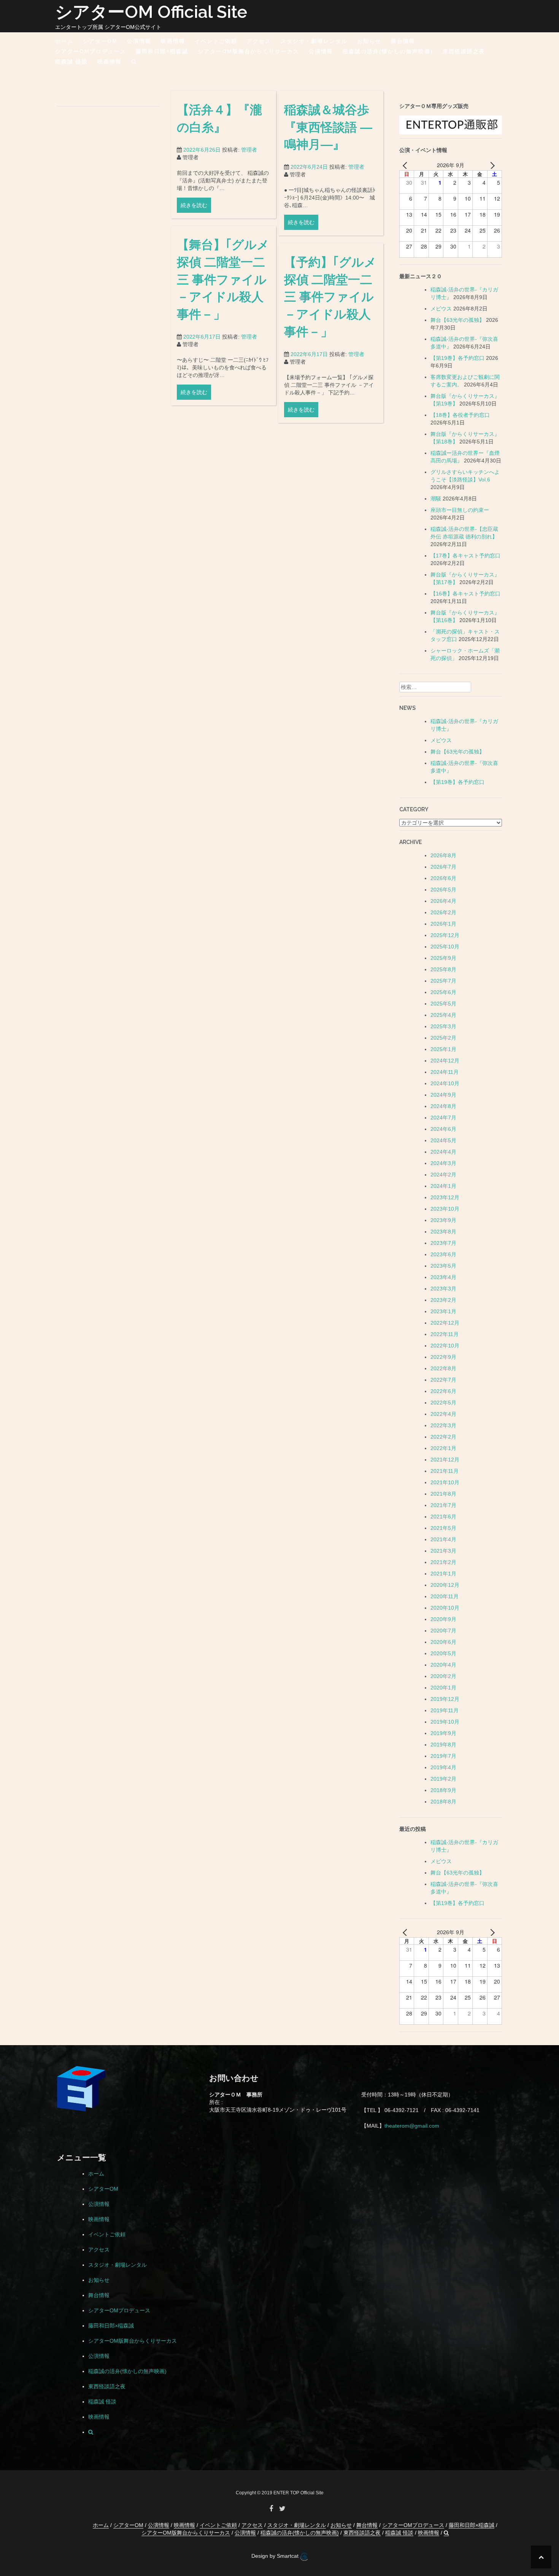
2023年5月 (443, 1266)
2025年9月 (443, 958)
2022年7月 (443, 1380)
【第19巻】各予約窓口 (457, 358)
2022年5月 (443, 1403)
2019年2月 (443, 1779)
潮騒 (436, 499)
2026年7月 (443, 867)
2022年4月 (443, 1414)
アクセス (259, 41)
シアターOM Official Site (151, 12)
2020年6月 (443, 1642)
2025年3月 (443, 1026)
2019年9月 (443, 1733)
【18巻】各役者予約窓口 (460, 415)
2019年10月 (445, 1722)
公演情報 (139, 41)
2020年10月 (445, 1608)
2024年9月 (443, 1095)
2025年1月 (443, 1049)
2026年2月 (443, 912)
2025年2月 (443, 1038)
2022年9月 (443, 1357)
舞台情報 (403, 41)
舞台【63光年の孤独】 (457, 320)
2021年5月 (443, 1528)
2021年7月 (443, 1505)
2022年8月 (443, 1368)
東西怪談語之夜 (464, 51)
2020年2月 (443, 1676)
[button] (134, 63)
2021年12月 (445, 1460)
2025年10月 (445, 947)
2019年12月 (445, 1699)
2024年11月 (445, 1072)
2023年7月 (443, 1243)
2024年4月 (443, 1152)
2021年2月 (443, 1562)
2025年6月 (443, 992)
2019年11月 (445, 1710)
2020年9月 (443, 1619)
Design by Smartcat (276, 2556)
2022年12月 (445, 1323)
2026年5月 (443, 890)
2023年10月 (445, 1209)
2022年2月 (443, 1437)
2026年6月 (443, 878)
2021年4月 (443, 1539)
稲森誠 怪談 (71, 62)
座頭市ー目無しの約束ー (460, 510)
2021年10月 (445, 1482)
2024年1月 (443, 1186)
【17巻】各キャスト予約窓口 (465, 556)
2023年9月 (443, 1220)
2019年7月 (443, 1756)
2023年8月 (443, 1232)
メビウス (441, 309)
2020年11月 (445, 1596)
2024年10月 (445, 1083)
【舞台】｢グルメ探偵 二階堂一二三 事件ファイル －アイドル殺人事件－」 (223, 279)
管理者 (249, 150)
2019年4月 (443, 1767)
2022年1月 (443, 1448)
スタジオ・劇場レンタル (314, 41)
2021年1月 (443, 1574)
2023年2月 (443, 1300)
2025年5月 (443, 1004)
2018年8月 (443, 1802)
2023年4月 (443, 1277)
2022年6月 (443, 1391)
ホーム (64, 41)
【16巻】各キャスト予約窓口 (465, 594)
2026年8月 (443, 855)
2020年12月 (445, 1585)
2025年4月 (443, 1015)
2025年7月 (443, 981)
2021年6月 (443, 1517)
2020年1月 (443, 1688)
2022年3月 (443, 1425)
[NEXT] (491, 165)
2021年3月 (443, 1551)
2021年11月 (445, 1471)
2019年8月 (443, 1745)
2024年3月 (443, 1163)
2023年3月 (443, 1289)
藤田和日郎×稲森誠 (162, 51)
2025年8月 (443, 969)
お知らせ (369, 41)
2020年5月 (443, 1653)
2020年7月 (443, 1631)
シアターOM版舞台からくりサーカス (249, 51)
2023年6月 (443, 1254)
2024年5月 (443, 1140)
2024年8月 (443, 1106)
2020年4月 (443, 1665)
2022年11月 (445, 1334)
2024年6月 (443, 1129)
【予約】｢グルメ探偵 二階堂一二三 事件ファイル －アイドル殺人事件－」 (330, 297)
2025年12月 (445, 935)
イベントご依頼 (216, 41)
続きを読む (194, 205)
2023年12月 (445, 1197)
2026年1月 (443, 924)
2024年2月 (443, 1175)
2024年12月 (445, 1061)
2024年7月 (443, 1118)
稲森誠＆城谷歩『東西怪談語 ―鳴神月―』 (328, 127)
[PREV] (407, 165)
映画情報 (173, 41)
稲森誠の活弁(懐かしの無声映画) (388, 51)
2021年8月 (443, 1494)
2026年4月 (443, 901)
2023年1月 (443, 1311)
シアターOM (100, 41)
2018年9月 (443, 1790)
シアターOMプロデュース (91, 51)
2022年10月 (445, 1346)
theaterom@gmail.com (412, 2126)
